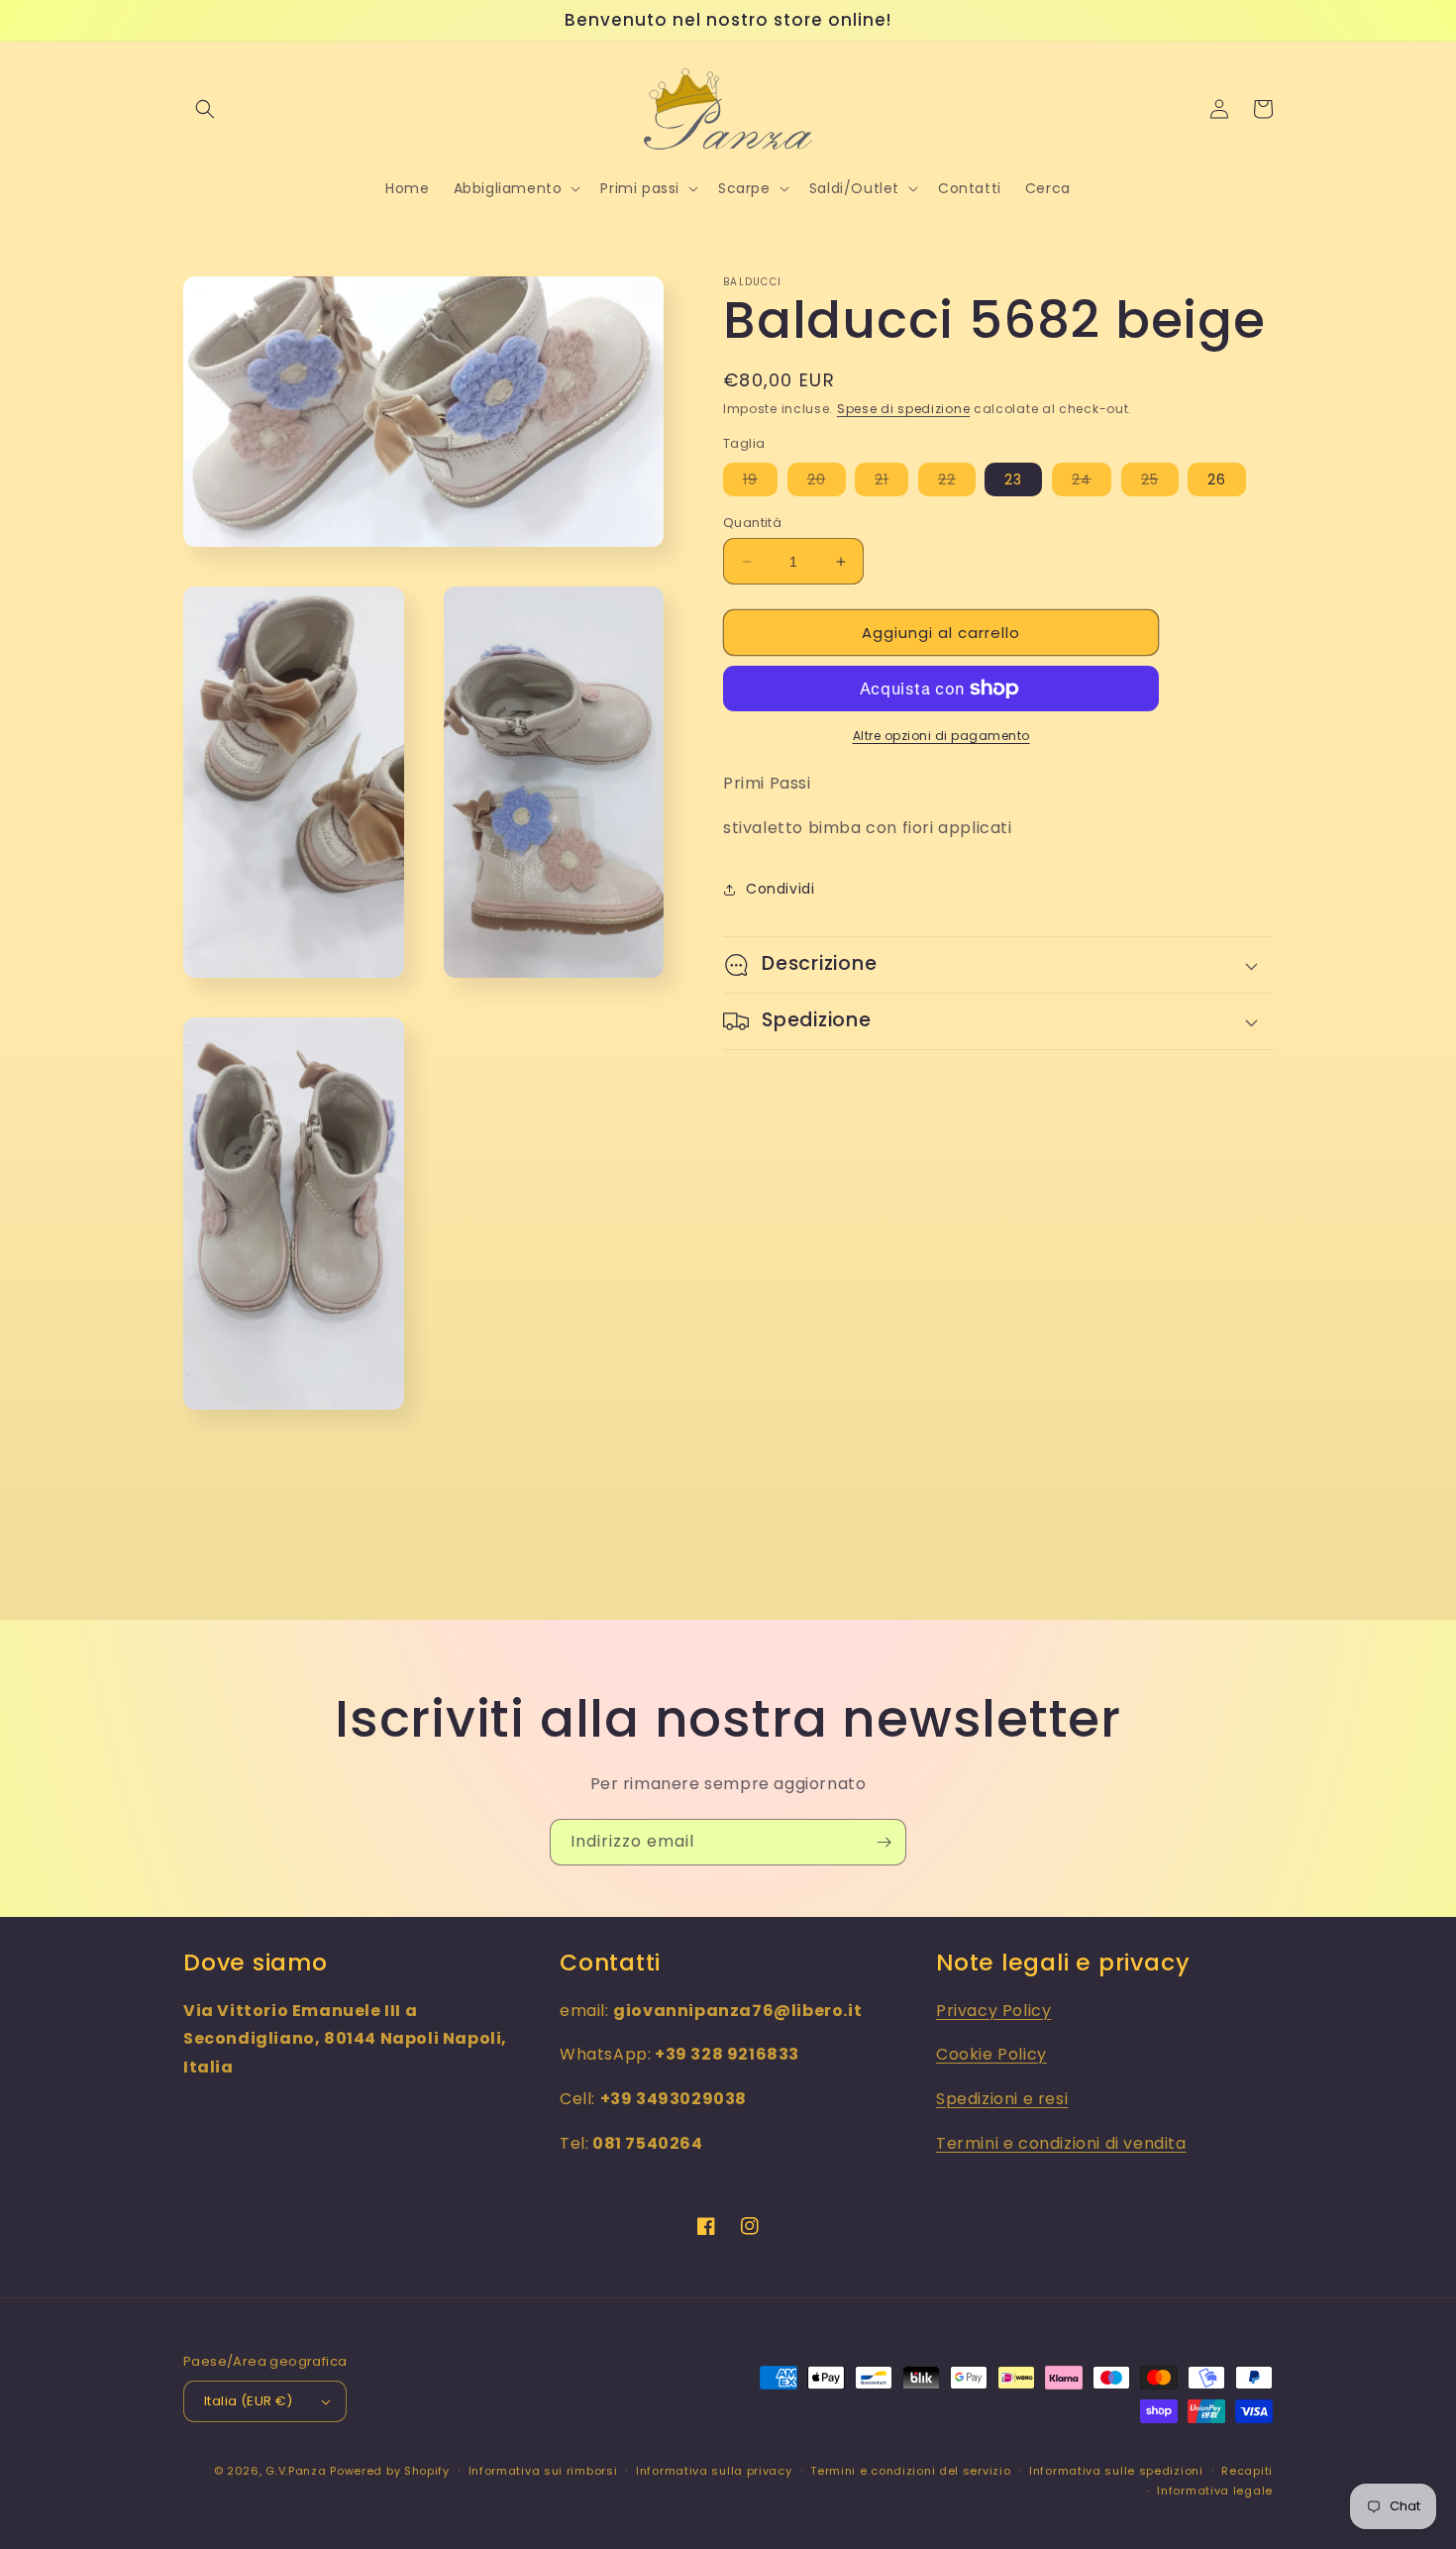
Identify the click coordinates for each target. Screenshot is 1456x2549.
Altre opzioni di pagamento (941, 736)
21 (891, 482)
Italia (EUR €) (249, 2401)
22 (957, 482)
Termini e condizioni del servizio (910, 2471)
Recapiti (1247, 2471)
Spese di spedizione (903, 409)
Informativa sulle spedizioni (1116, 2471)
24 (1092, 482)
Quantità (752, 523)
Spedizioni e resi (1002, 2099)
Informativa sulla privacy (714, 2471)
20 (827, 482)
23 (1013, 479)
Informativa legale (1215, 2491)
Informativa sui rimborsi (543, 2471)
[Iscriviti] (884, 1842)
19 (760, 482)
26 (1217, 479)
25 (1160, 482)
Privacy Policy (993, 2011)
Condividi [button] (780, 889)
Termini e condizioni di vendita (1061, 2143)
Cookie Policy (991, 2054)
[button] (205, 109)
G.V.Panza (296, 2471)
